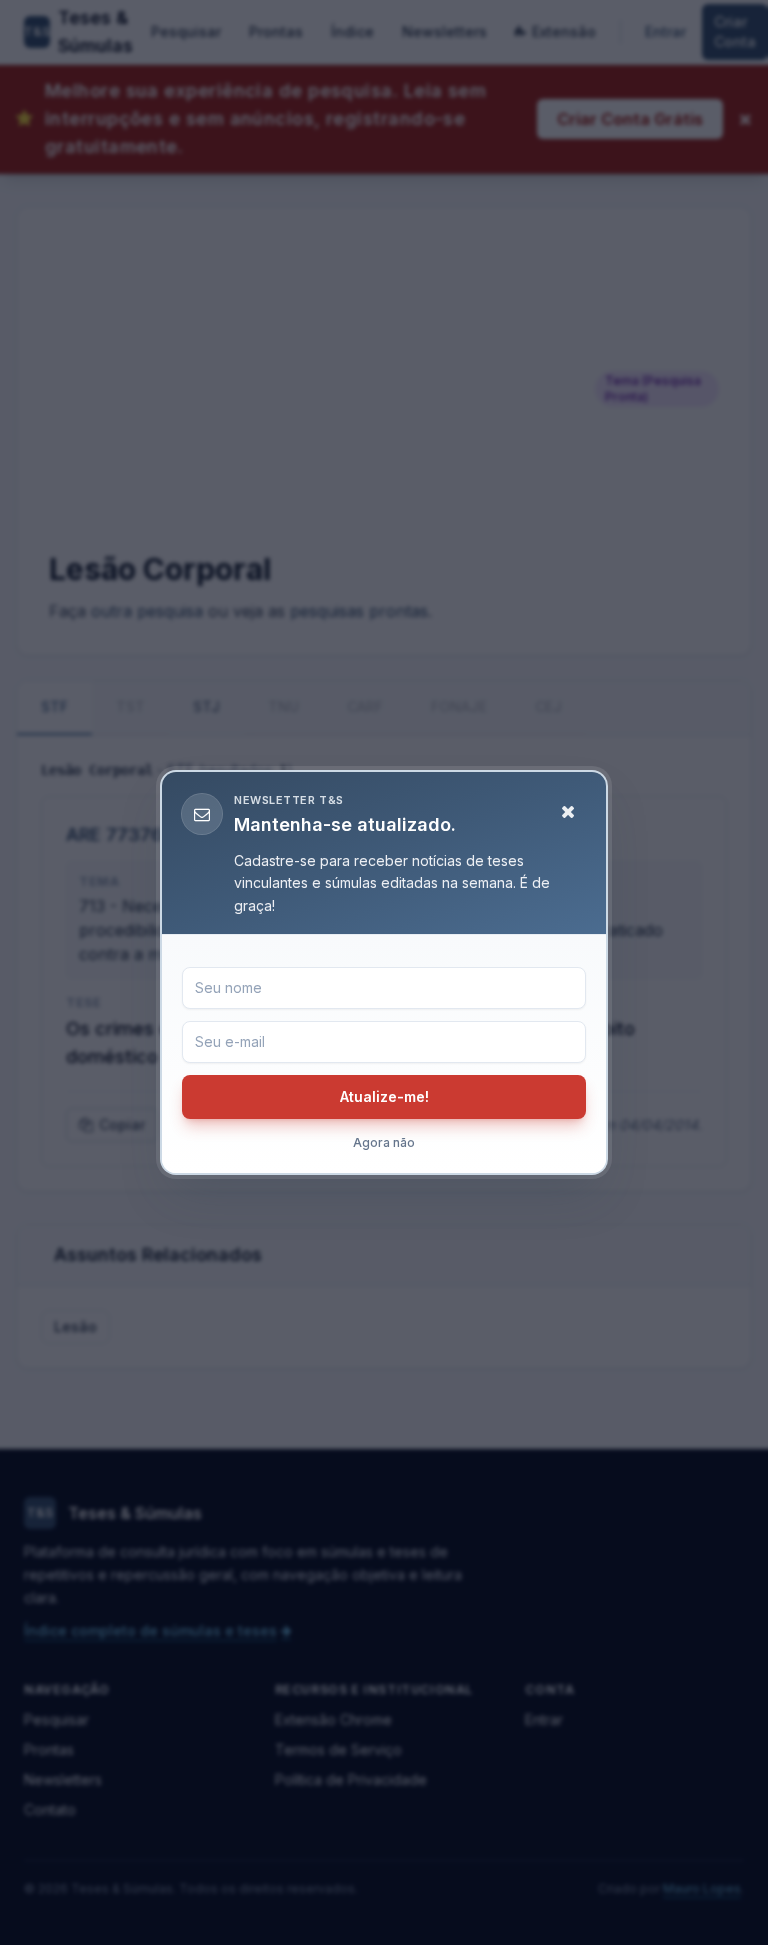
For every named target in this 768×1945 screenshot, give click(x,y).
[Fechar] (568, 812)
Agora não (384, 1142)
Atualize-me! (384, 1096)
